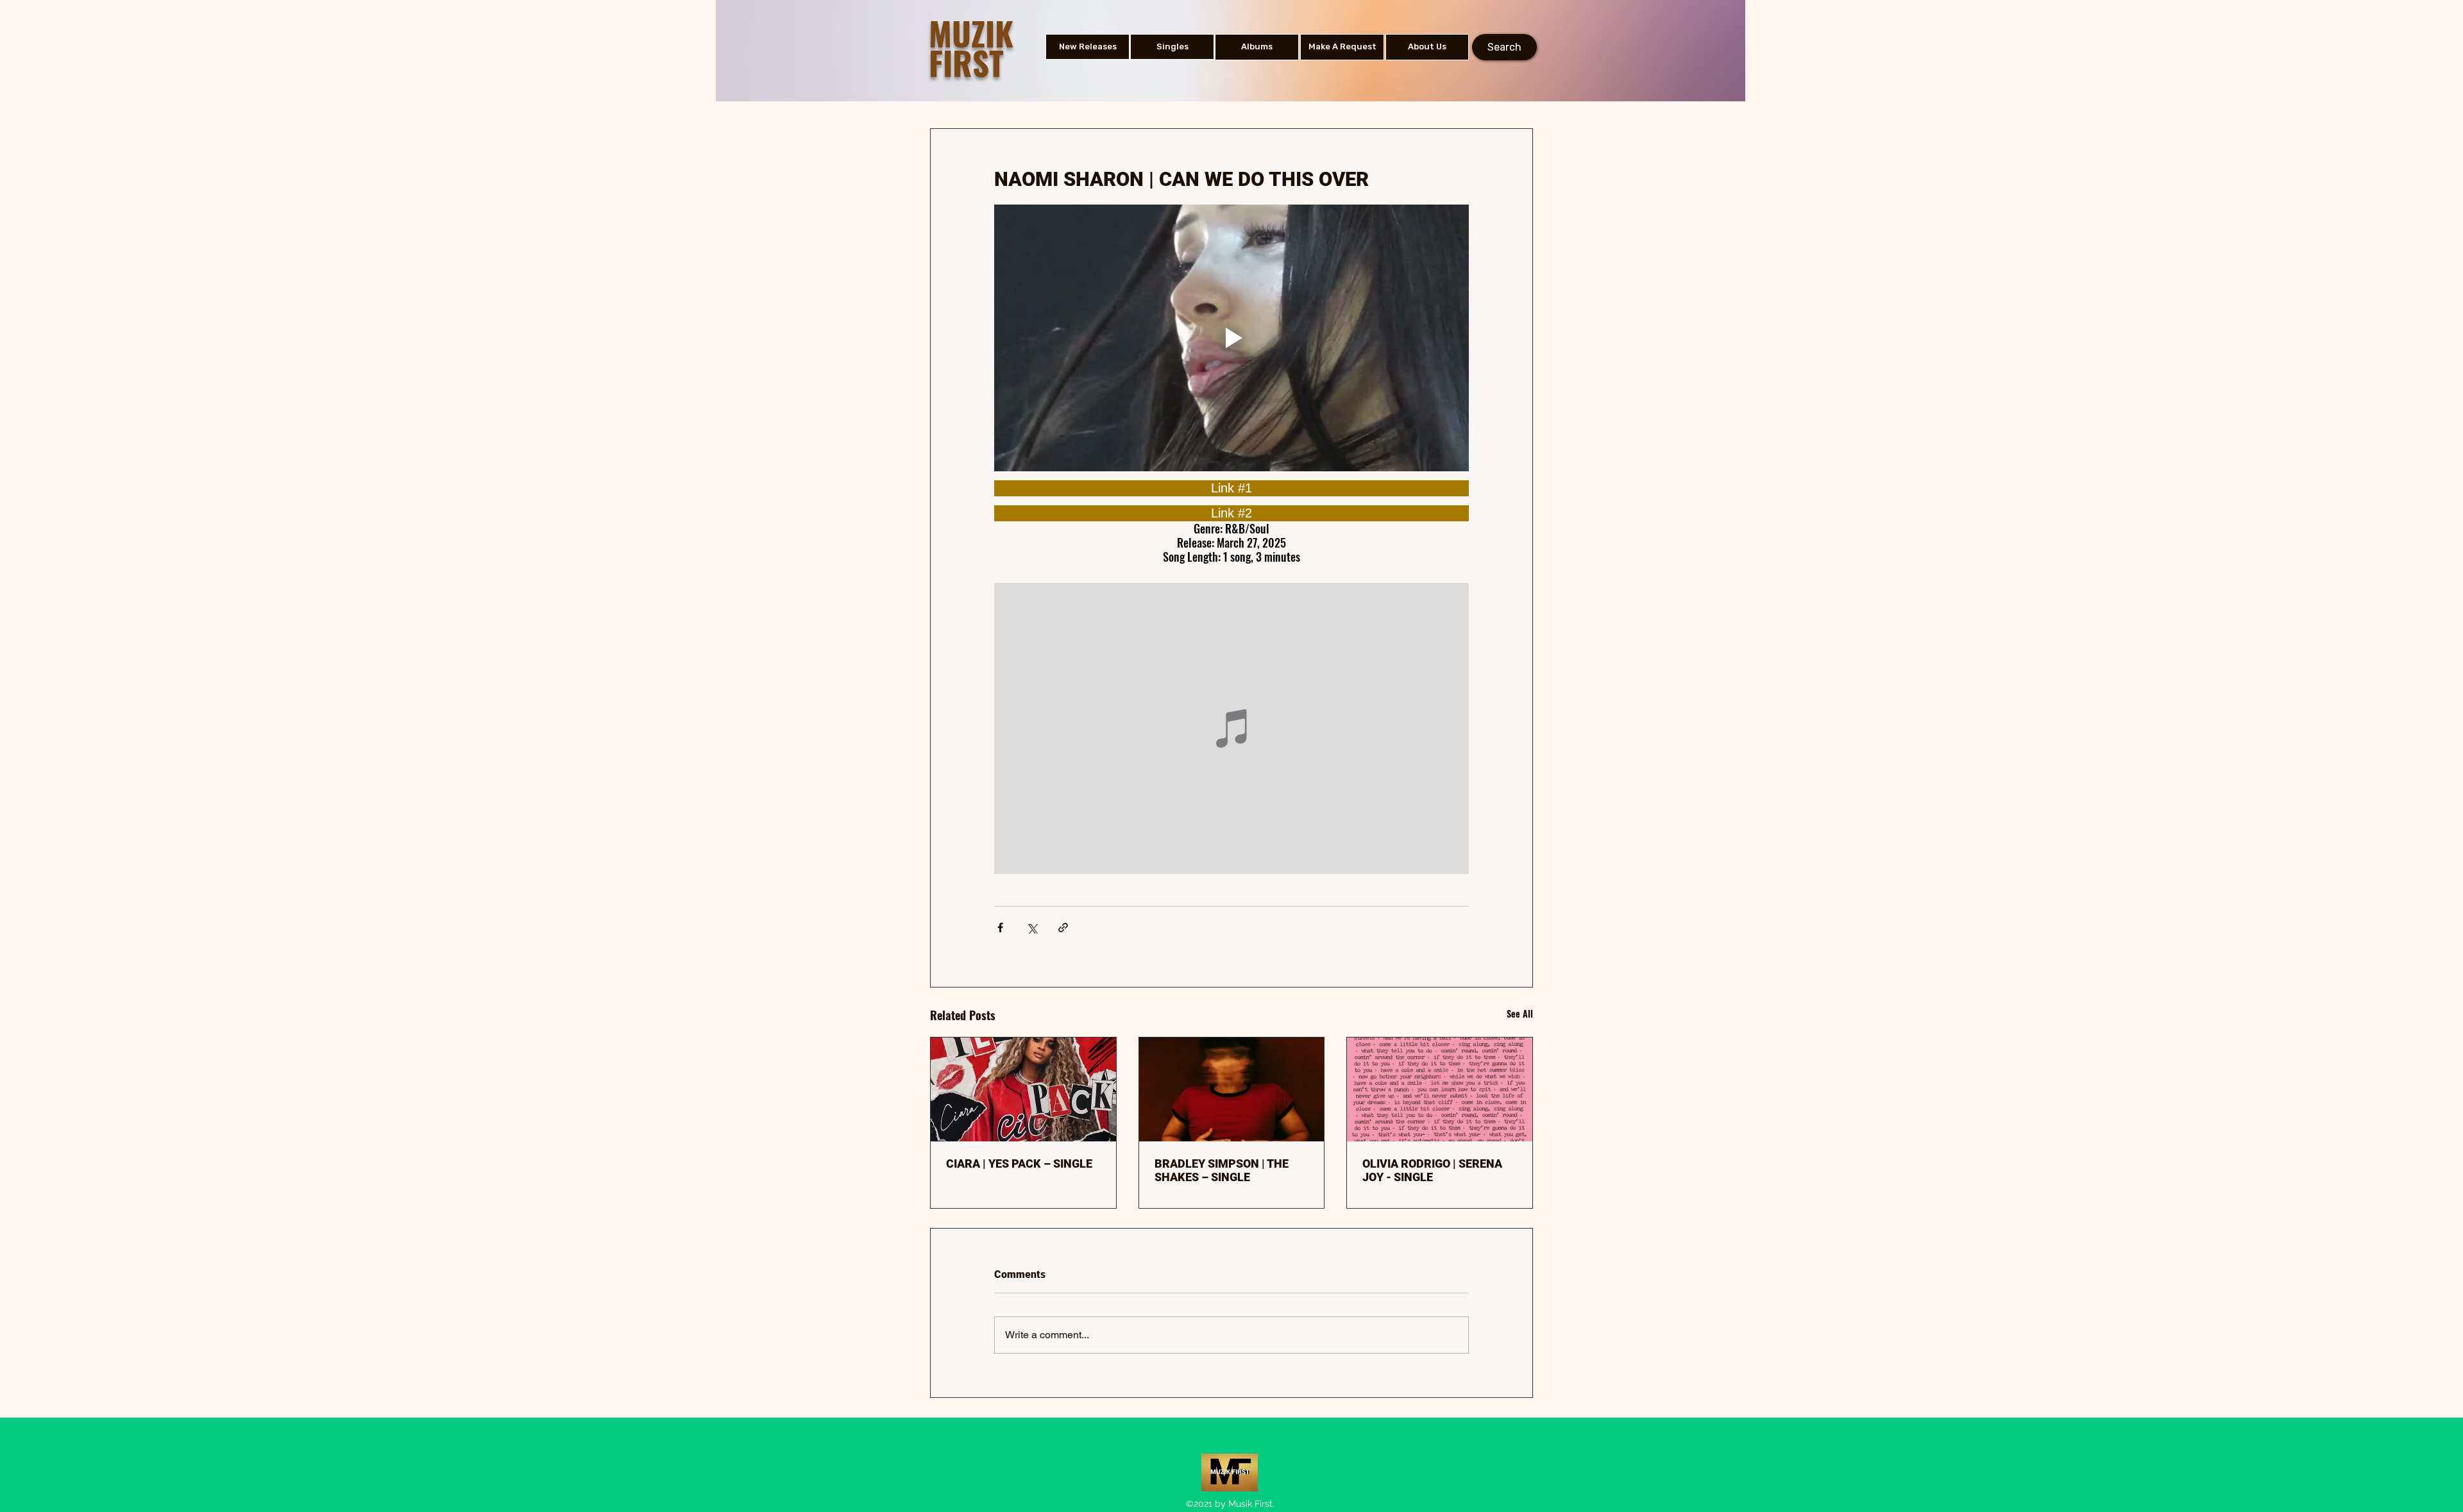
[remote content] (1231, 488)
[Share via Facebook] (1000, 928)
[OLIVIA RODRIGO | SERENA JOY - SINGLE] (1440, 1089)
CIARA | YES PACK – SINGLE (1019, 1163)
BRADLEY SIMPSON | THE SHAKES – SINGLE (1222, 1170)
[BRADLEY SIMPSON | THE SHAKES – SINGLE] (1232, 1089)
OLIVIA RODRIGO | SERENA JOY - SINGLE (1432, 1170)
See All (1520, 1013)
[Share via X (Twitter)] (1032, 928)
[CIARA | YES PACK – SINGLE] (1023, 1089)
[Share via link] (1063, 928)
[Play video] (1231, 338)
